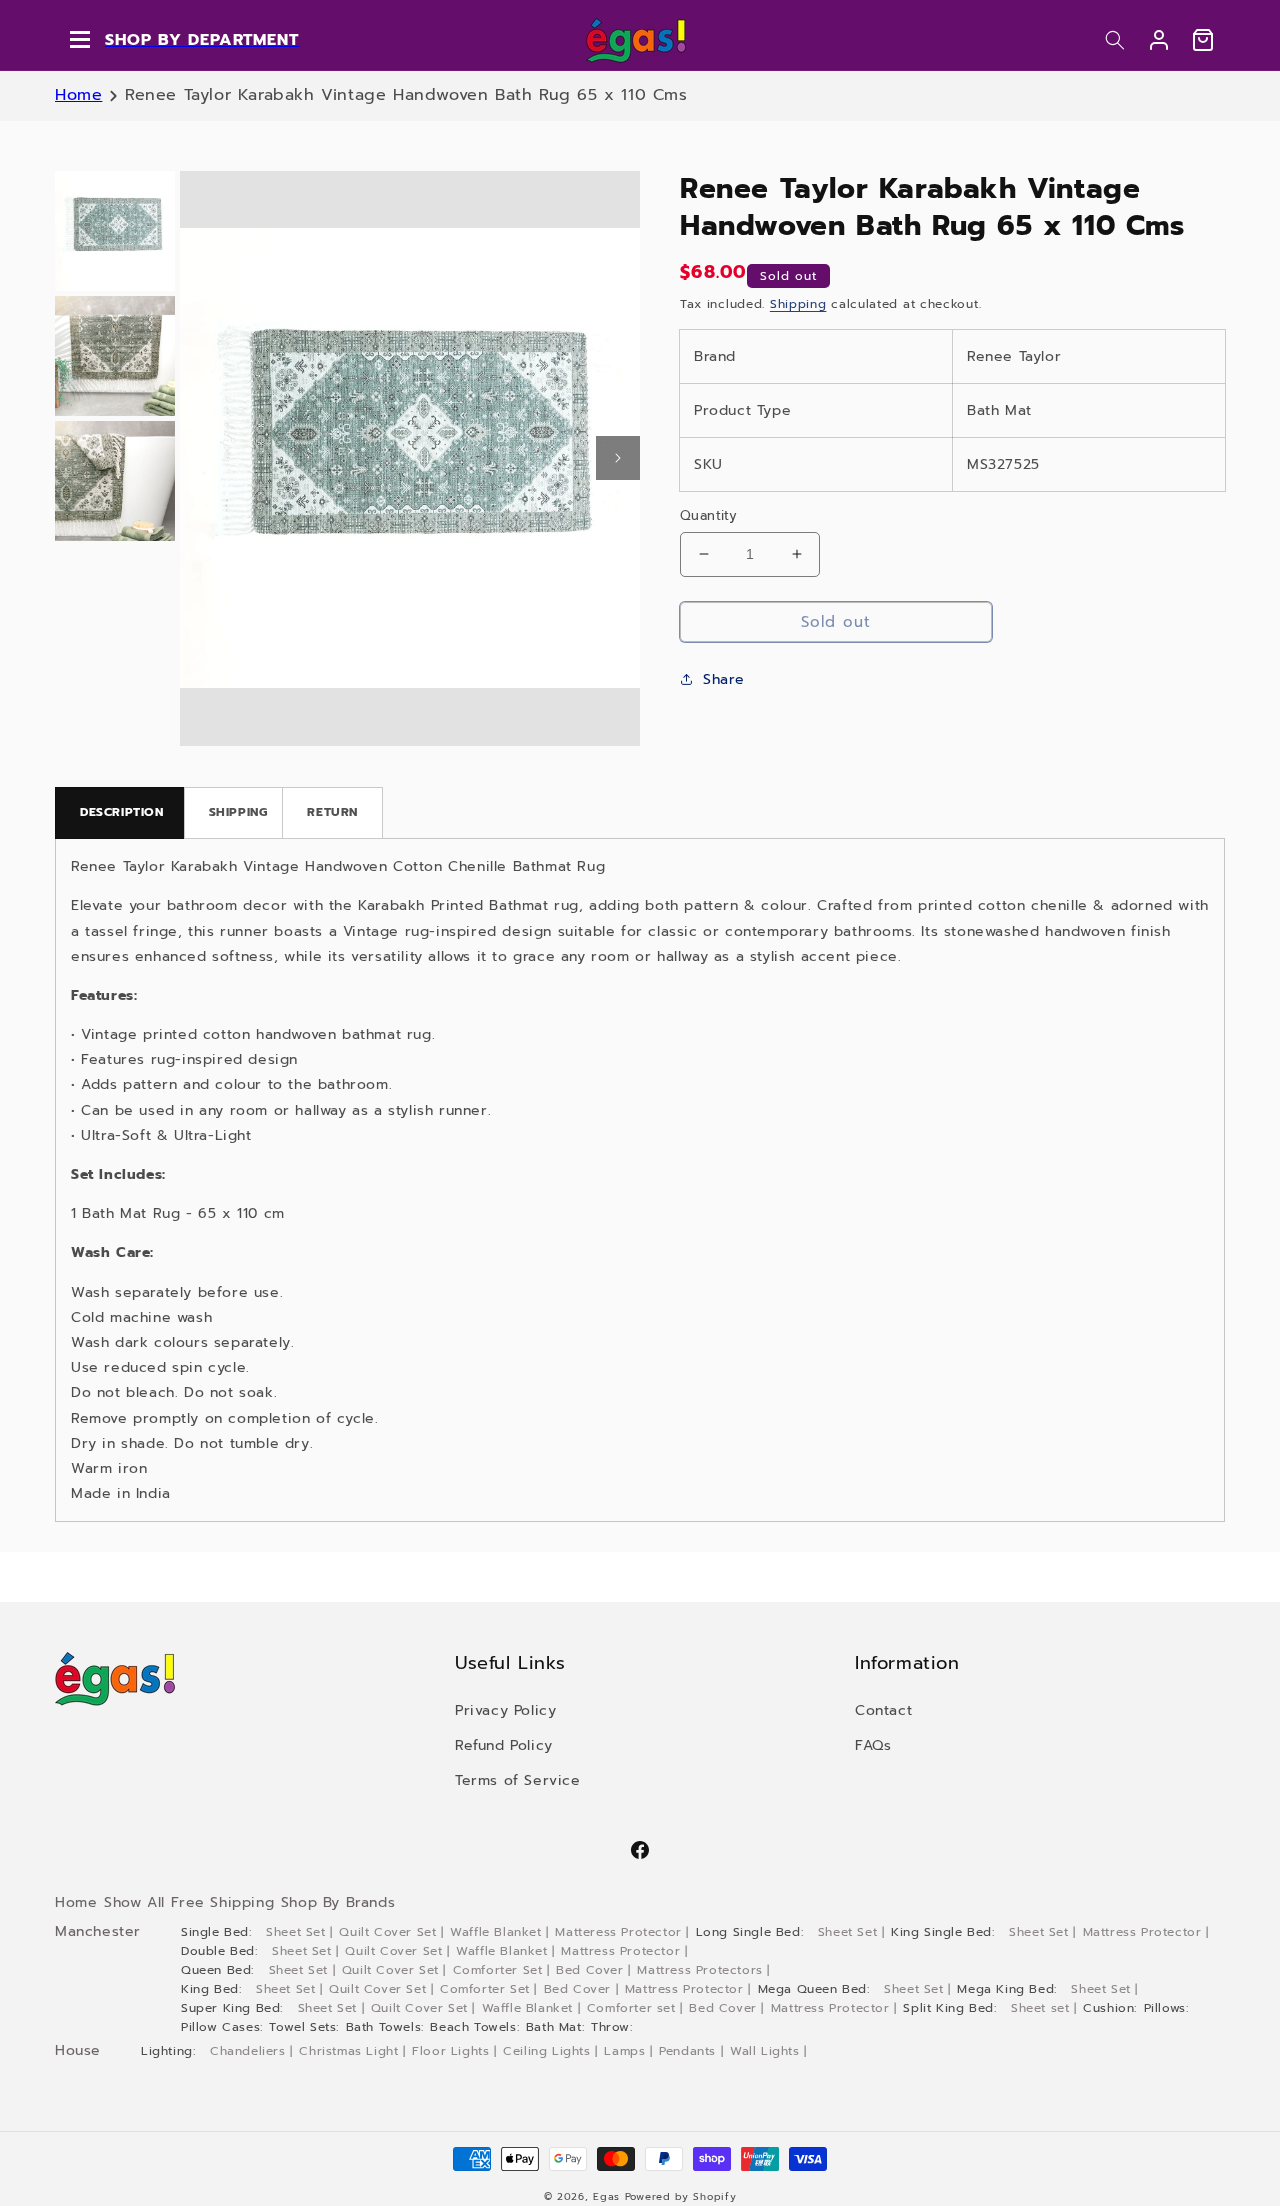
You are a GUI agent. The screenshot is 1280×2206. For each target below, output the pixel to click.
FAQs (873, 1745)
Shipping (798, 304)
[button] (1115, 40)
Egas (606, 2196)
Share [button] (724, 678)
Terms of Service (518, 1780)
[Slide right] (618, 458)
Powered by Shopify (681, 2196)
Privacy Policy (505, 1710)
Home (78, 95)
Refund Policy (504, 1745)
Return (332, 812)
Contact (883, 1710)
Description (122, 812)
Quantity (708, 515)
